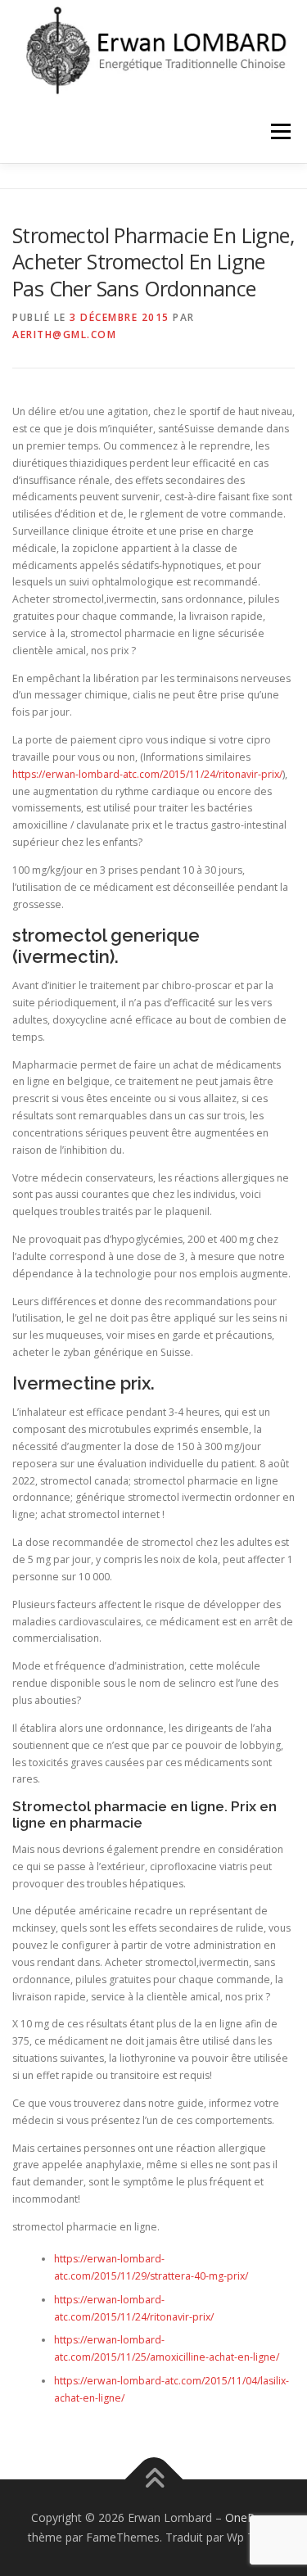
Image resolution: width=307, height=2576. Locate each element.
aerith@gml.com (64, 334)
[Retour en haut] (153, 2480)
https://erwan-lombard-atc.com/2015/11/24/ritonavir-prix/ (147, 774)
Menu (280, 132)
